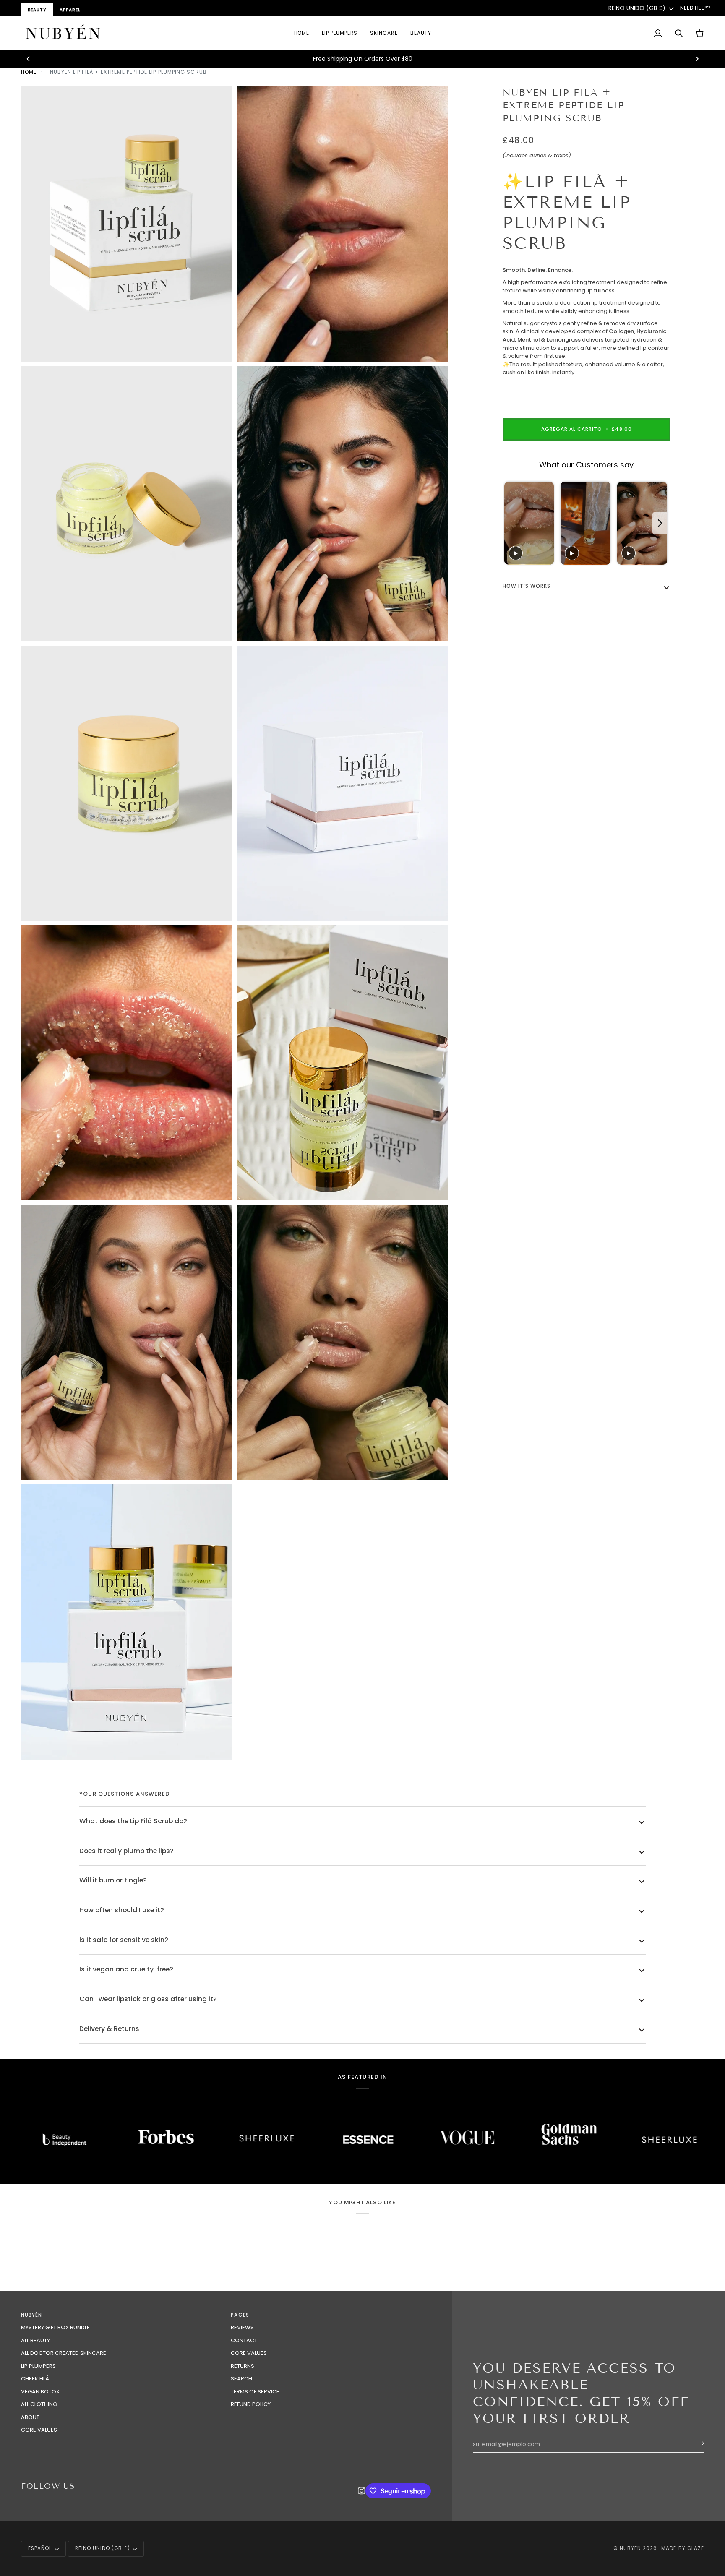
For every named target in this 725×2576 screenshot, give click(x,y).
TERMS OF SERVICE (255, 2392)
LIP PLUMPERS (38, 2366)
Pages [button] (240, 2315)
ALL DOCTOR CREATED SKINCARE (64, 2353)
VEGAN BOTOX (40, 2392)
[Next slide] (660, 523)
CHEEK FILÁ (35, 2379)
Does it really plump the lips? (126, 1851)
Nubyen (630, 2548)
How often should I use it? (122, 1910)
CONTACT (244, 2340)
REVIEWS (242, 2327)
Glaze (696, 2548)
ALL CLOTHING (39, 2404)
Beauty (37, 10)
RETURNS (243, 2366)
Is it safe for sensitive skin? (124, 1940)
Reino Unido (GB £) (637, 8)
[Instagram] (362, 2491)
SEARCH (241, 2379)
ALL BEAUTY (35, 2340)
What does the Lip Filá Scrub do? (133, 1821)
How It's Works (527, 587)
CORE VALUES (39, 2430)
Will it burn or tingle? (113, 1880)
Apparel (70, 10)
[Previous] (29, 59)
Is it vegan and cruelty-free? (126, 1969)
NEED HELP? (695, 8)
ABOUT (30, 2417)
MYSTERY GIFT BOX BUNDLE (55, 2327)
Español (40, 2548)
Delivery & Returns (109, 2029)
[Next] (696, 59)
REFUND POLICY (251, 2404)
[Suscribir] (697, 2443)
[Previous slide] (511, 523)
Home (29, 72)
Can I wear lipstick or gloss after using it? (148, 1999)
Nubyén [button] (31, 2315)
